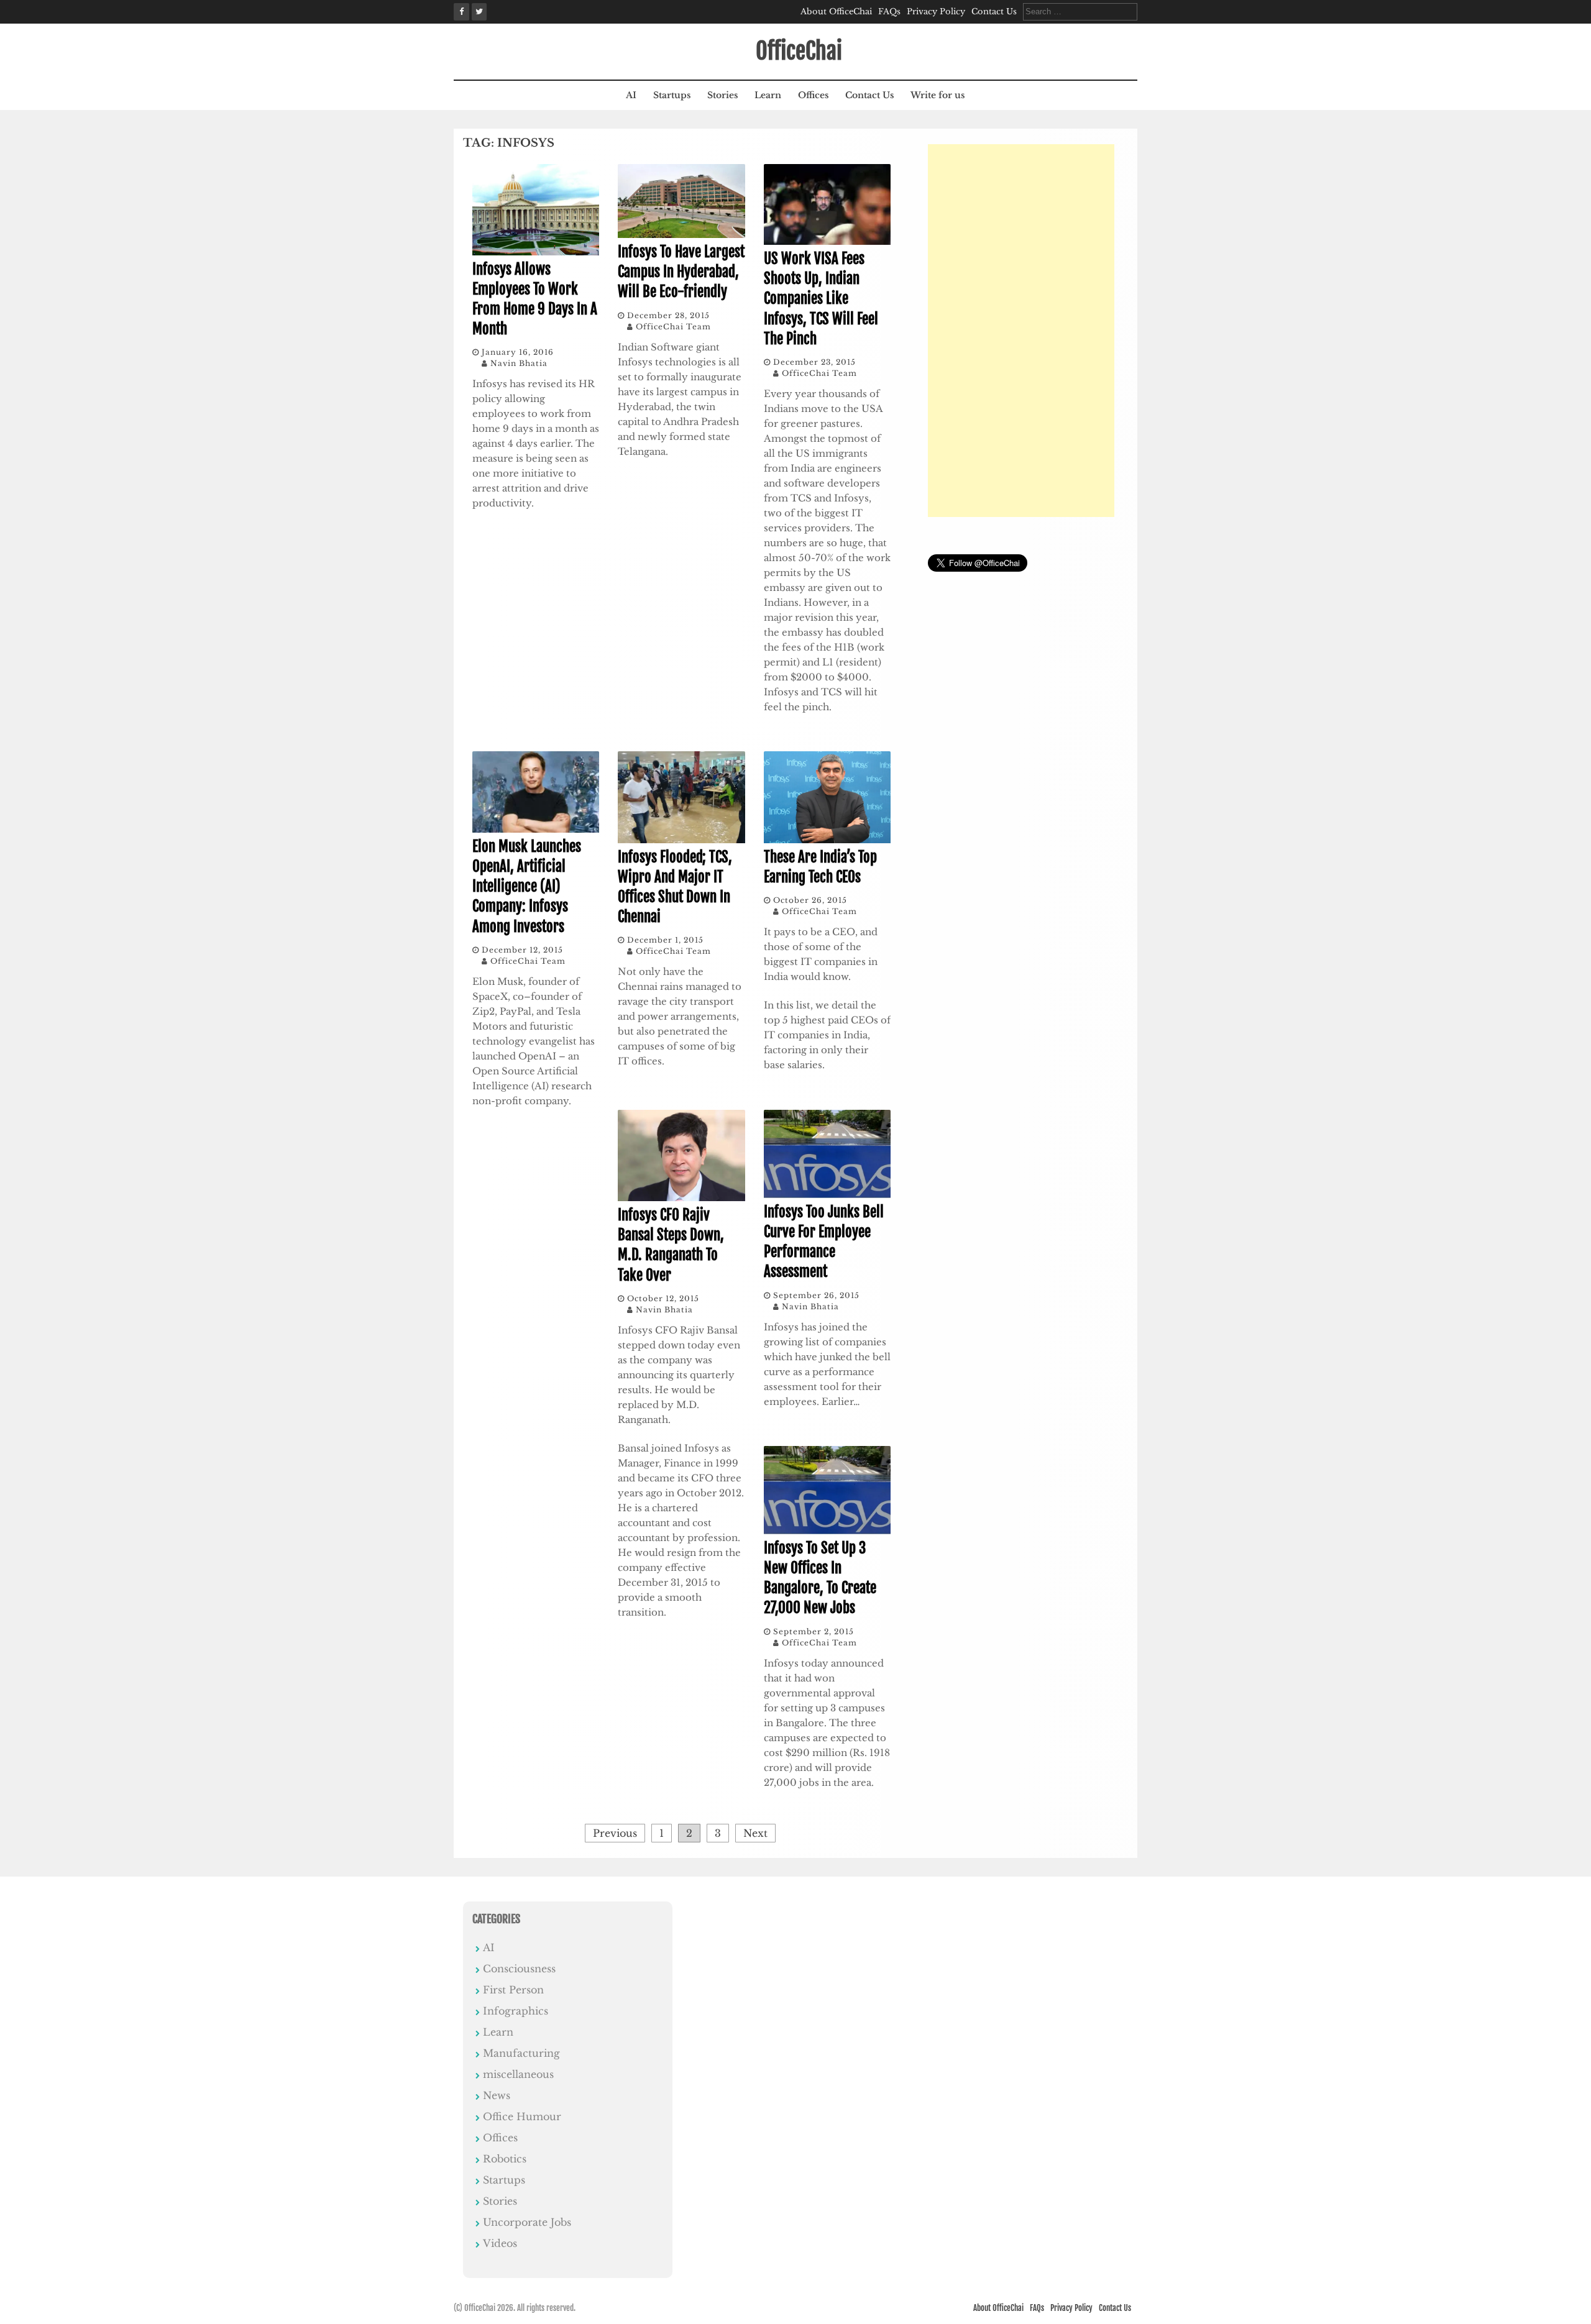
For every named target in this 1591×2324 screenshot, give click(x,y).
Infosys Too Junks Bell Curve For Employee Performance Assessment (824, 1242)
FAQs (889, 11)
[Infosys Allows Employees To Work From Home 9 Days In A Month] (536, 252)
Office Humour (522, 2116)
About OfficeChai (836, 11)
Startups (672, 95)
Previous (615, 1833)
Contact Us (994, 11)
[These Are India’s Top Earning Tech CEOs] (827, 839)
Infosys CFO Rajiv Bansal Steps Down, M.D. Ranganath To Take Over (671, 1245)
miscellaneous (518, 2074)
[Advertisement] (1021, 331)
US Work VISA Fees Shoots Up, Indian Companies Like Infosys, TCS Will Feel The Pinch (821, 299)
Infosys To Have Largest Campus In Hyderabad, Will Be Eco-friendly (681, 272)
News (497, 2095)
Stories (722, 95)
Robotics (505, 2159)
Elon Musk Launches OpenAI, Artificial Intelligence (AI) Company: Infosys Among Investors (527, 887)
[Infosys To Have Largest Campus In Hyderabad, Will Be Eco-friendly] (681, 234)
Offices (813, 95)
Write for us (938, 95)
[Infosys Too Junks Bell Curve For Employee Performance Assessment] (827, 1194)
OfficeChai (799, 51)
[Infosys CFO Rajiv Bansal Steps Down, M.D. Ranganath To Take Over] (681, 1197)
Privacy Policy (936, 11)
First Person (513, 1990)
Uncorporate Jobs (527, 2222)
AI (631, 95)
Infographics (516, 2011)
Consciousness (519, 1969)
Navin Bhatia (519, 363)
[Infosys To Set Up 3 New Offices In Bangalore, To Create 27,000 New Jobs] (827, 1530)
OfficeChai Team (673, 327)
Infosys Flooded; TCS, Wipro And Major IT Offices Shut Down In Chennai (675, 887)
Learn (768, 95)
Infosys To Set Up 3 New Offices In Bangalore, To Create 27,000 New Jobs (820, 1578)
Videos (500, 2243)
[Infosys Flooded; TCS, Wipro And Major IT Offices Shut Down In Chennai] (681, 839)
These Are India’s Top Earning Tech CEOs (820, 867)
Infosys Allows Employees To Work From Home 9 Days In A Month (535, 300)
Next (755, 1833)
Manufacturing (521, 2053)
